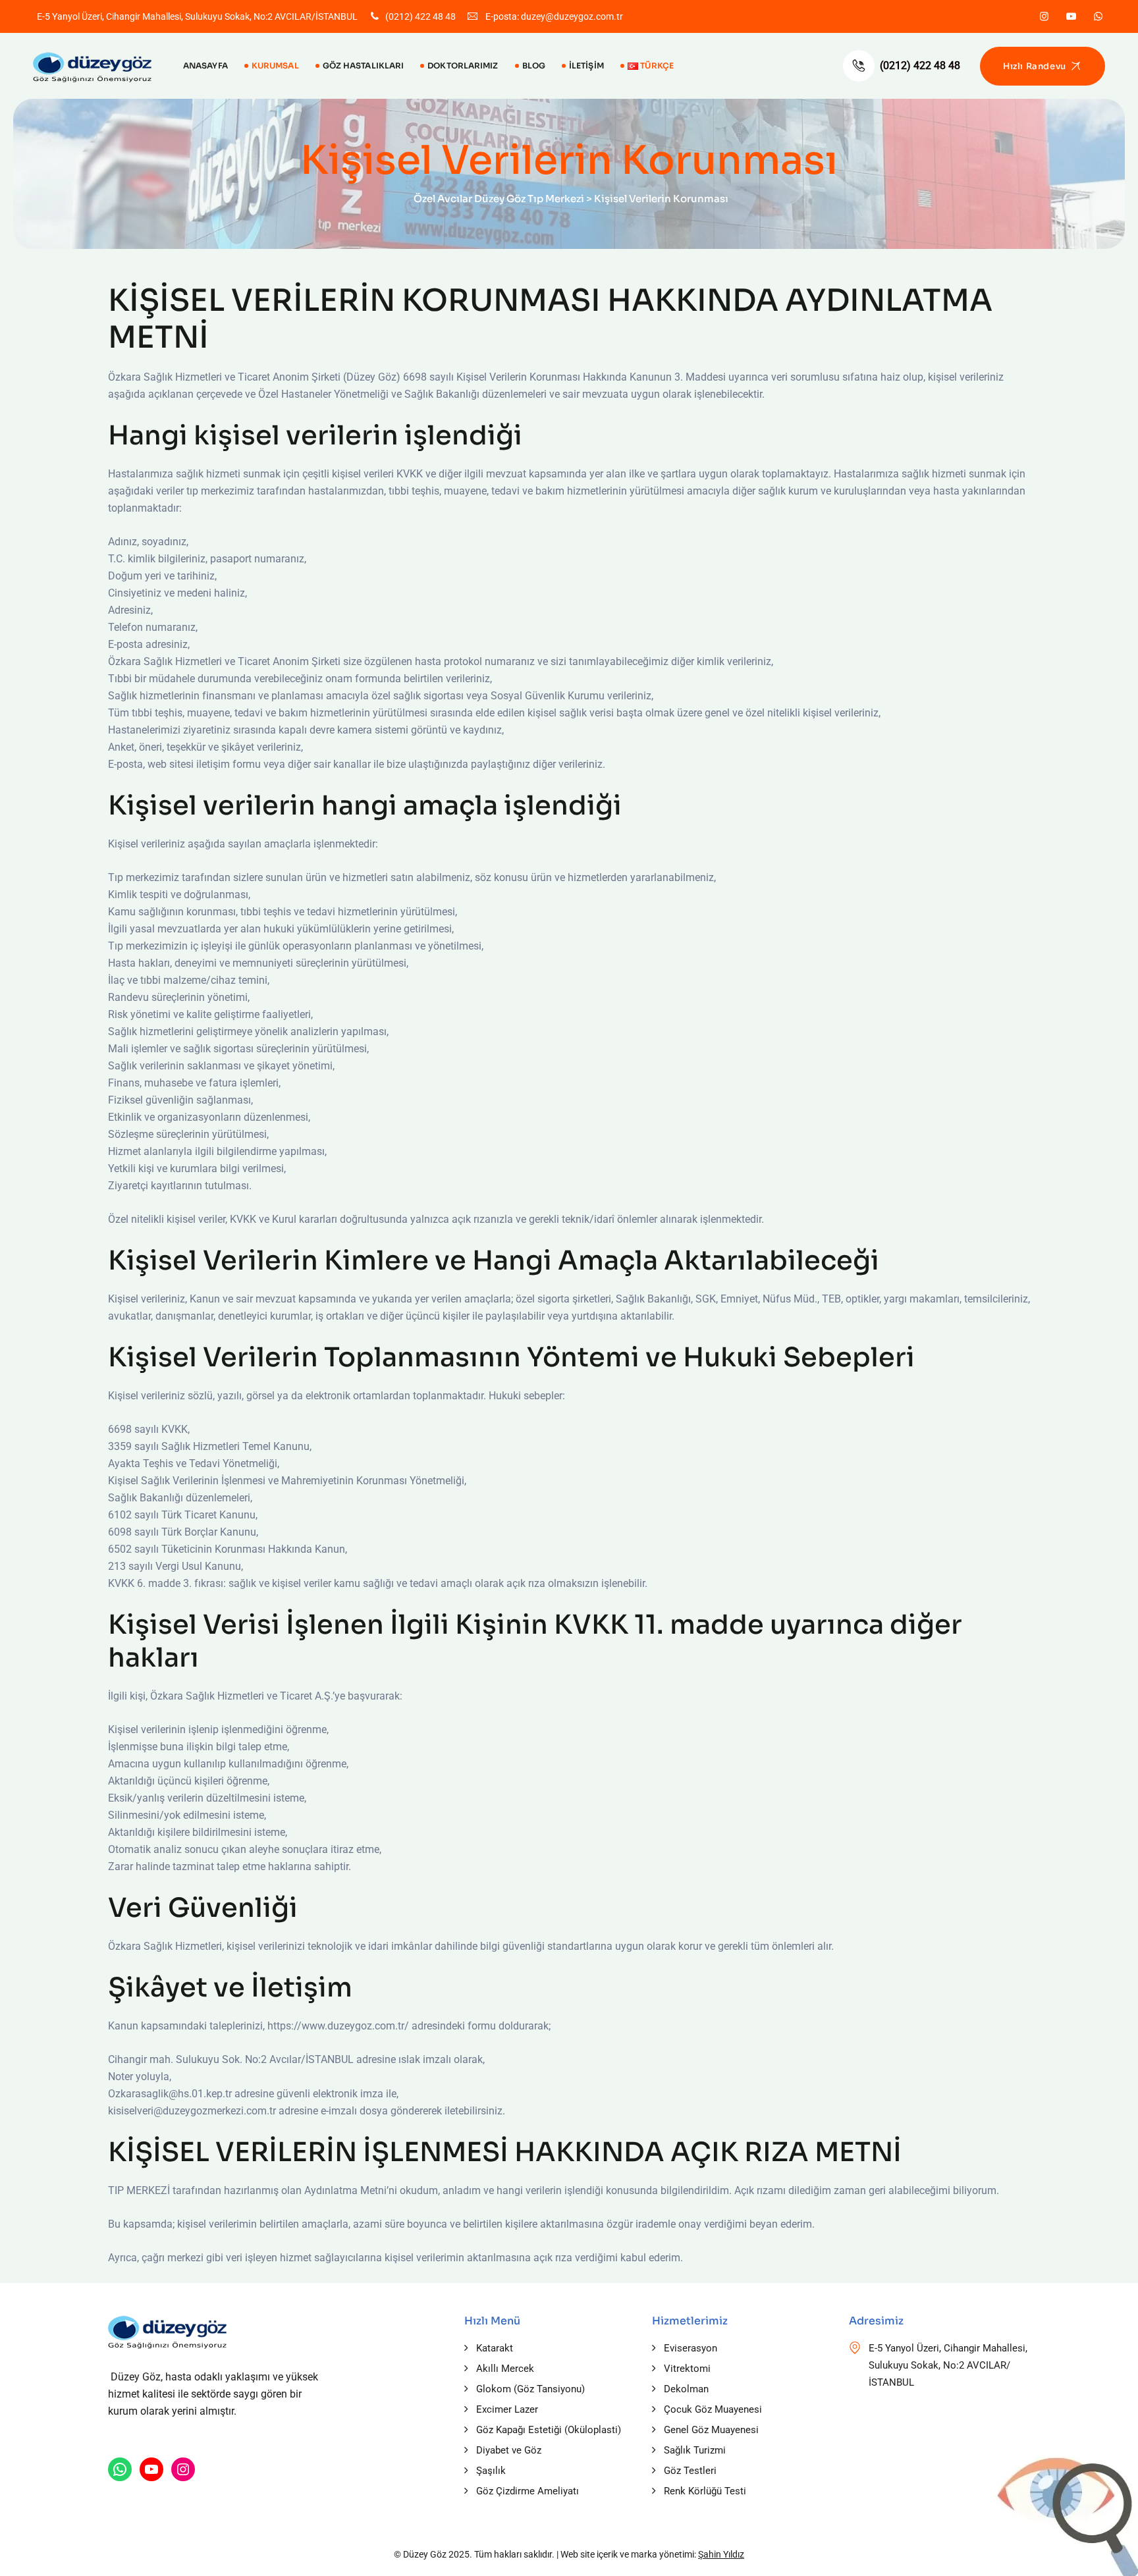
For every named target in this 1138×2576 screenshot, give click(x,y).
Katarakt (495, 2348)
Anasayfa (205, 66)
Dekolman (686, 2389)
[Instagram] (1044, 16)
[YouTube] (151, 2469)
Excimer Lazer (507, 2409)
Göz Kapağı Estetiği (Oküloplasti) (549, 2430)
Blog (534, 66)
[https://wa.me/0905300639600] (183, 2469)
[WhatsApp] (120, 2469)
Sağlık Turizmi (695, 2450)
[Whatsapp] (1098, 16)
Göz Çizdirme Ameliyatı (528, 2491)
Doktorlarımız (463, 66)
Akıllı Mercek (505, 2369)
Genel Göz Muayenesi (711, 2430)
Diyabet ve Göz (509, 2450)
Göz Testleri (690, 2471)
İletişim (586, 66)
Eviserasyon (691, 2348)
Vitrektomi (687, 2369)
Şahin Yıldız (721, 2554)
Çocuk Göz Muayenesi (713, 2409)
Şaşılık (491, 2471)
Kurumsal (275, 66)
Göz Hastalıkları (364, 66)
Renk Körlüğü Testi (705, 2491)
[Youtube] (1071, 16)
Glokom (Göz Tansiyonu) (530, 2389)
